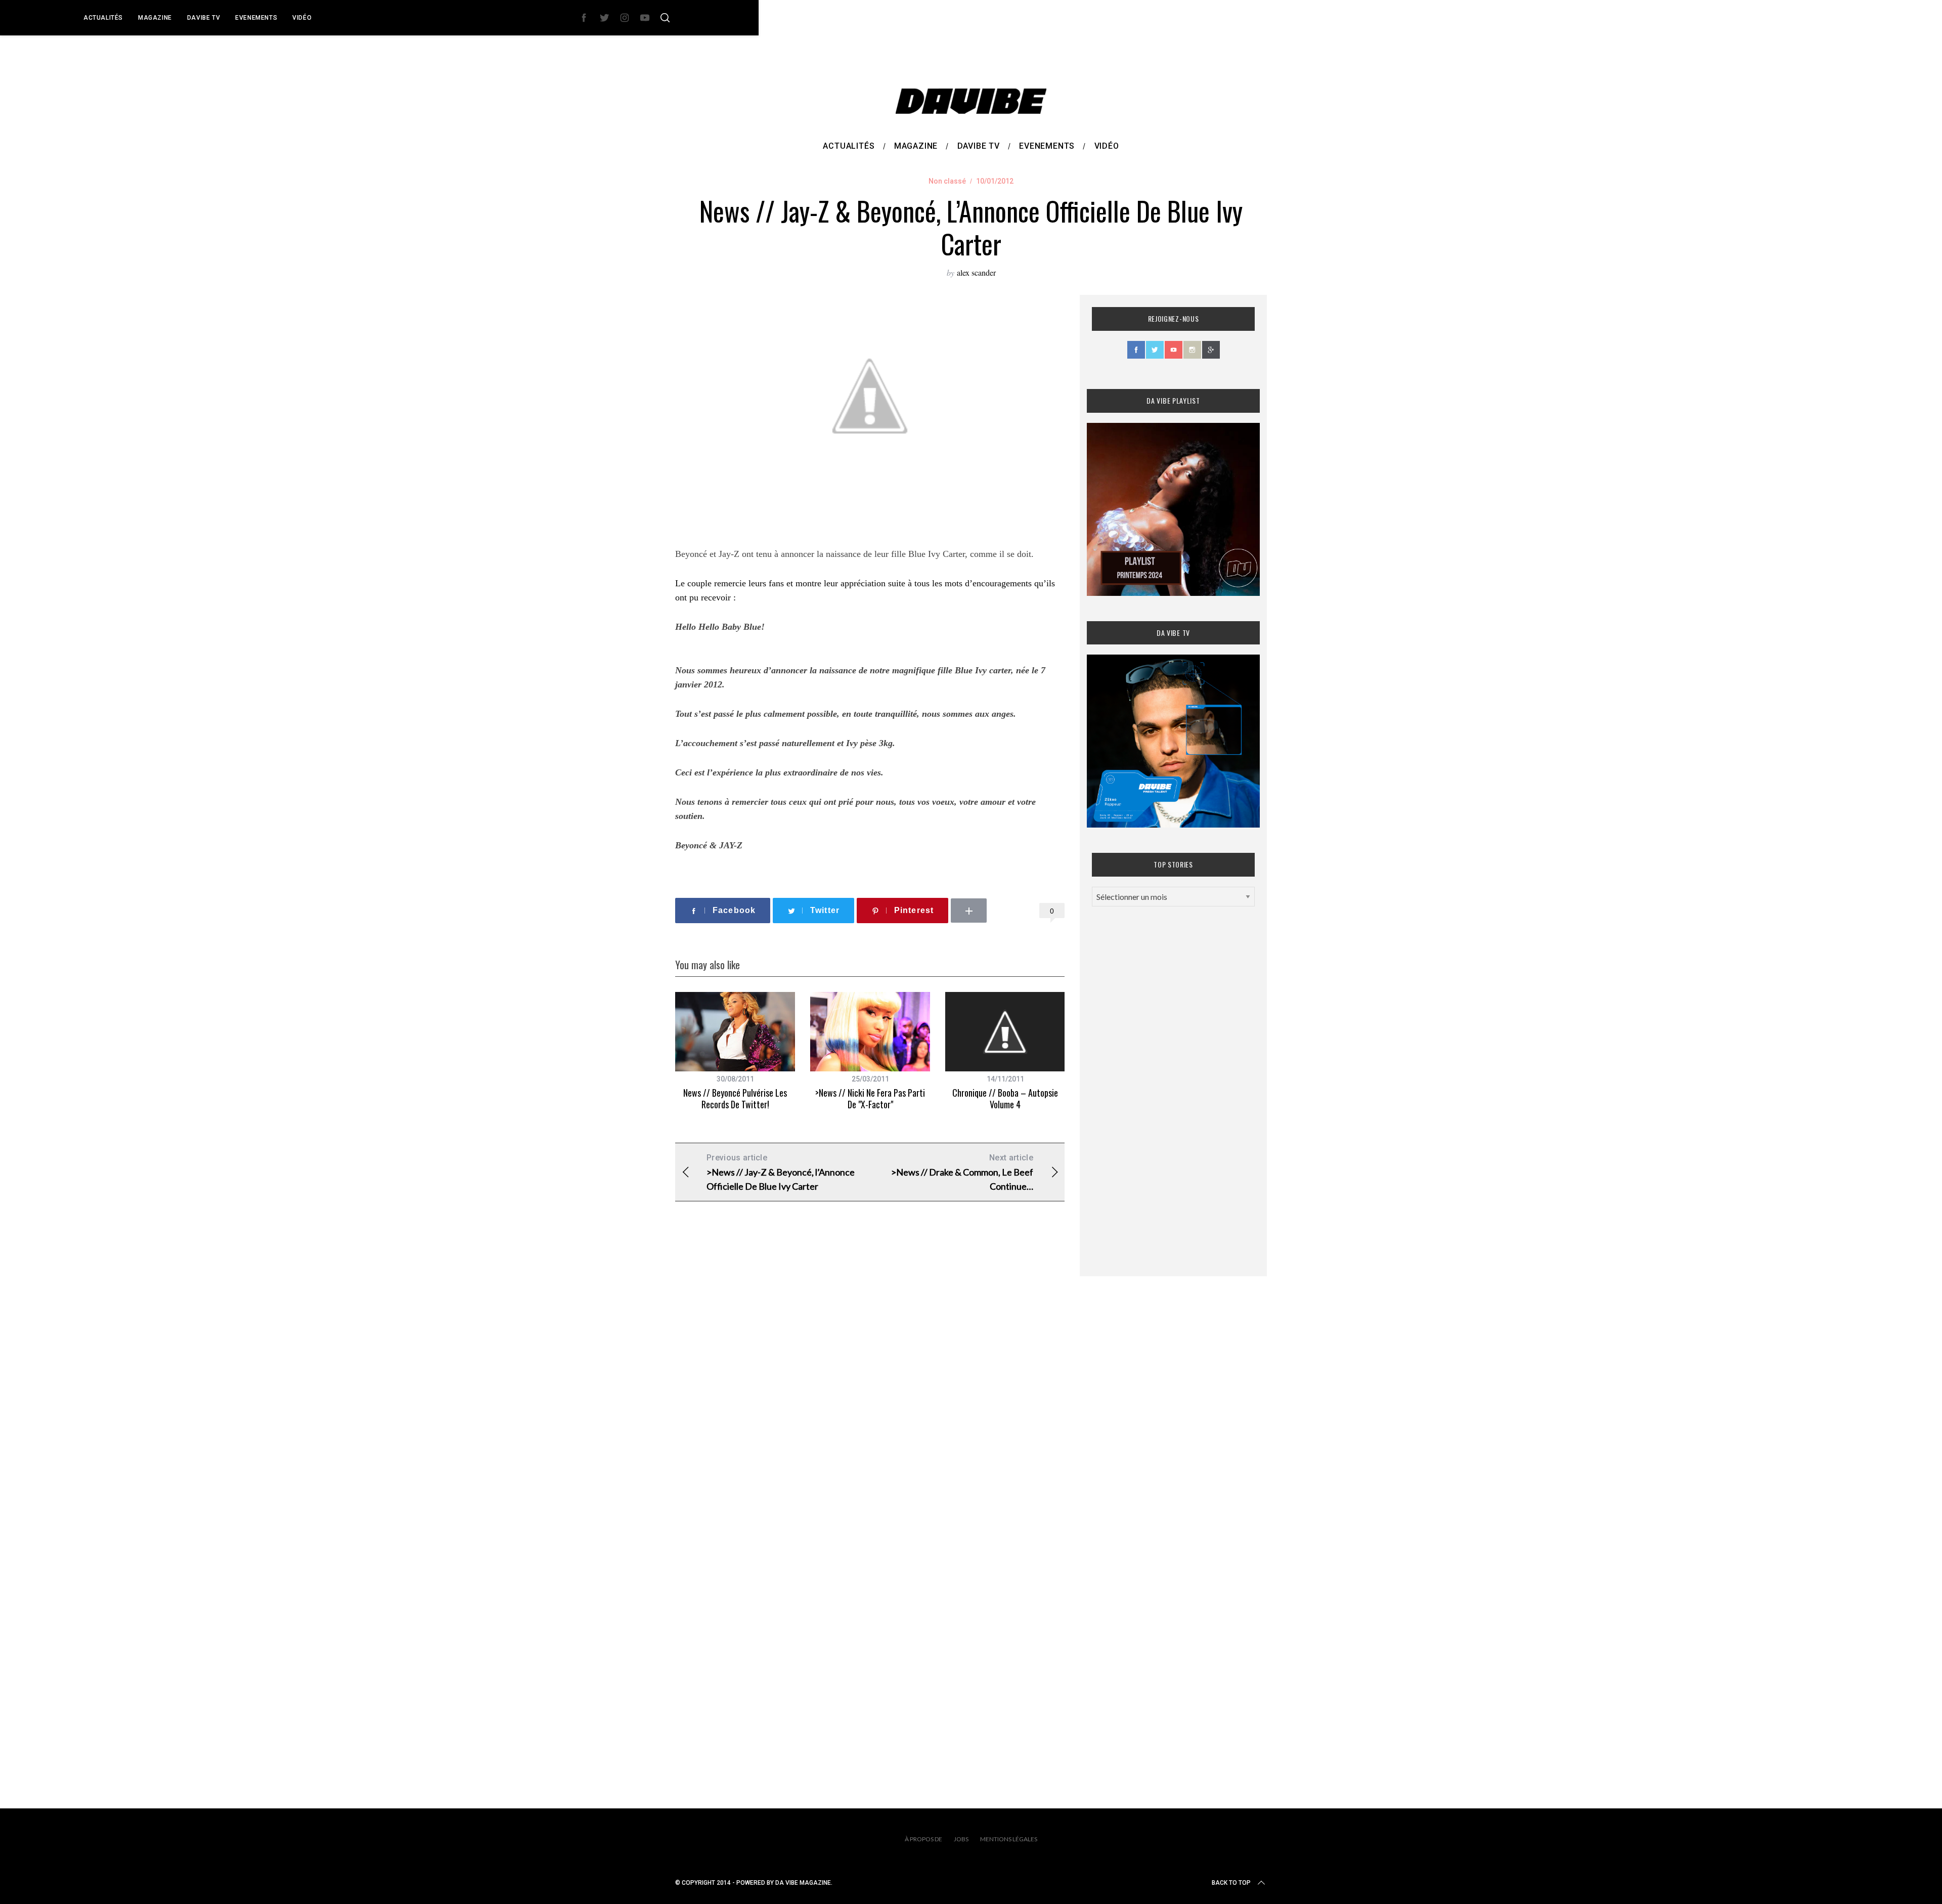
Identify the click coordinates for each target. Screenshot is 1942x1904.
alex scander (976, 272)
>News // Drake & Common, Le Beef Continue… (962, 1172)
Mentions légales (1009, 1839)
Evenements (256, 18)
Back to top (1231, 1883)
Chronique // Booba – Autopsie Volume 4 (1005, 1098)
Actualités (103, 18)
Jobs (961, 1839)
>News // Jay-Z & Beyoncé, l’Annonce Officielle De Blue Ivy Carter (781, 1172)
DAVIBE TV (204, 18)
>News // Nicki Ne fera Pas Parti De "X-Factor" (870, 1098)
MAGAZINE (155, 18)
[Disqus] (870, 1372)
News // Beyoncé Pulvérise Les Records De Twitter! (735, 1098)
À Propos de (923, 1839)
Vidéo (302, 18)
